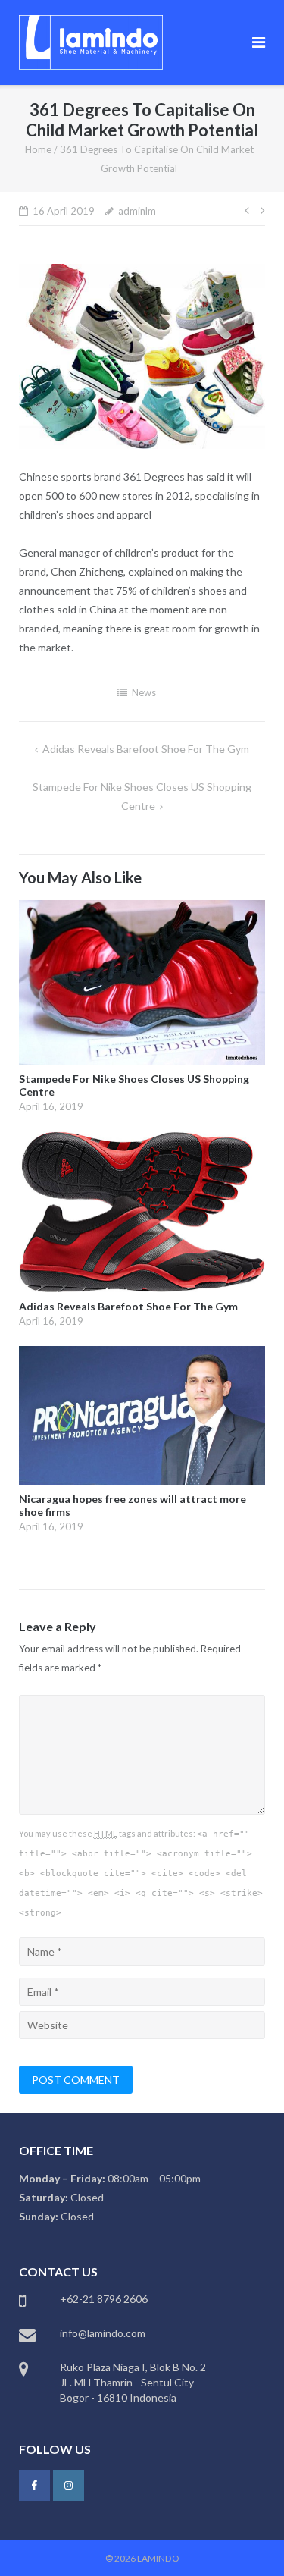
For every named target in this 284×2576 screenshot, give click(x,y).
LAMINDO (158, 2558)
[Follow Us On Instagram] (69, 2485)
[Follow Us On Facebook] (34, 2485)
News (144, 692)
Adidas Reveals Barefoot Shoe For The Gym (146, 749)
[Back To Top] (247, 2540)
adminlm (137, 211)
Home (38, 149)
